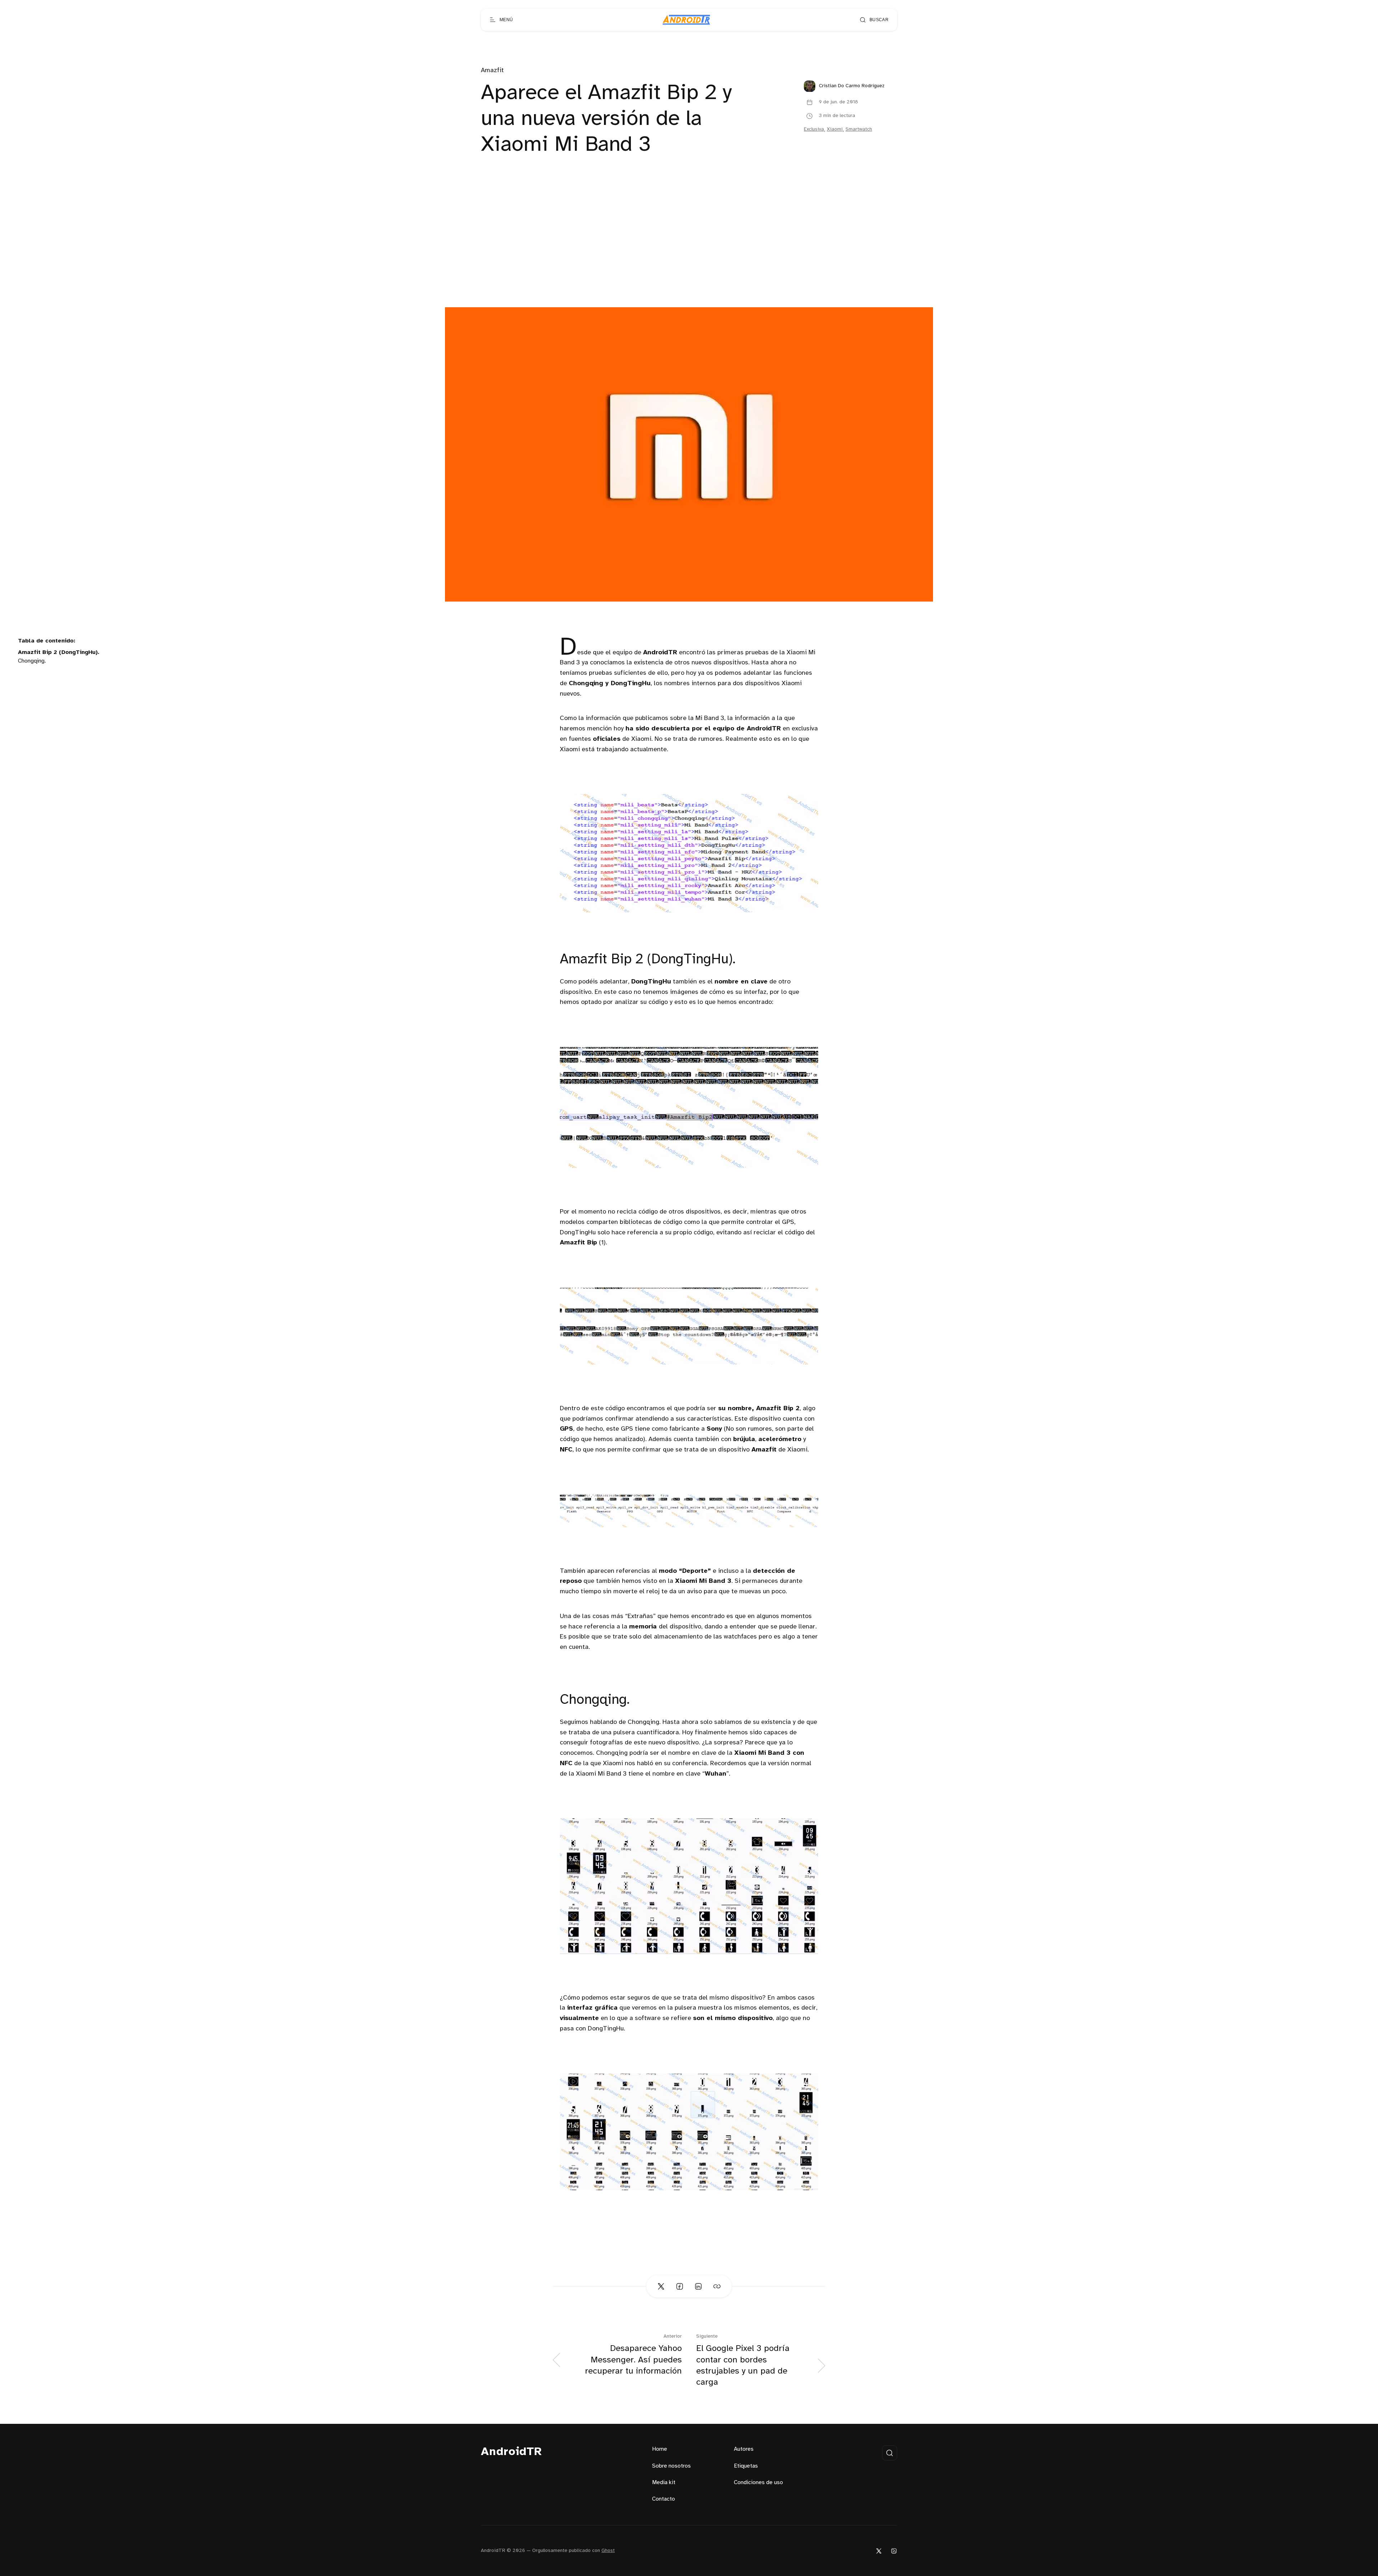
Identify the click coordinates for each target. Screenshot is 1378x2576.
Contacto (664, 2499)
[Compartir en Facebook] (680, 2286)
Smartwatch (859, 129)
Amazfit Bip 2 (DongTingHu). (59, 652)
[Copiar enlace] (717, 2286)
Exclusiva (814, 129)
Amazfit (492, 71)
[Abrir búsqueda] (890, 2453)
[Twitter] (879, 2551)
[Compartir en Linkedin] (698, 2286)
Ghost (608, 2551)
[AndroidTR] (686, 20)
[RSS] (894, 2551)
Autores (744, 2449)
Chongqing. (32, 661)
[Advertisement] (689, 253)
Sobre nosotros (671, 2466)
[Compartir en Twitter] (661, 2286)
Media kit (664, 2483)
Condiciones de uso (758, 2483)
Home (660, 2449)
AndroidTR (512, 2452)
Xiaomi (835, 129)
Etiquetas (746, 2466)
